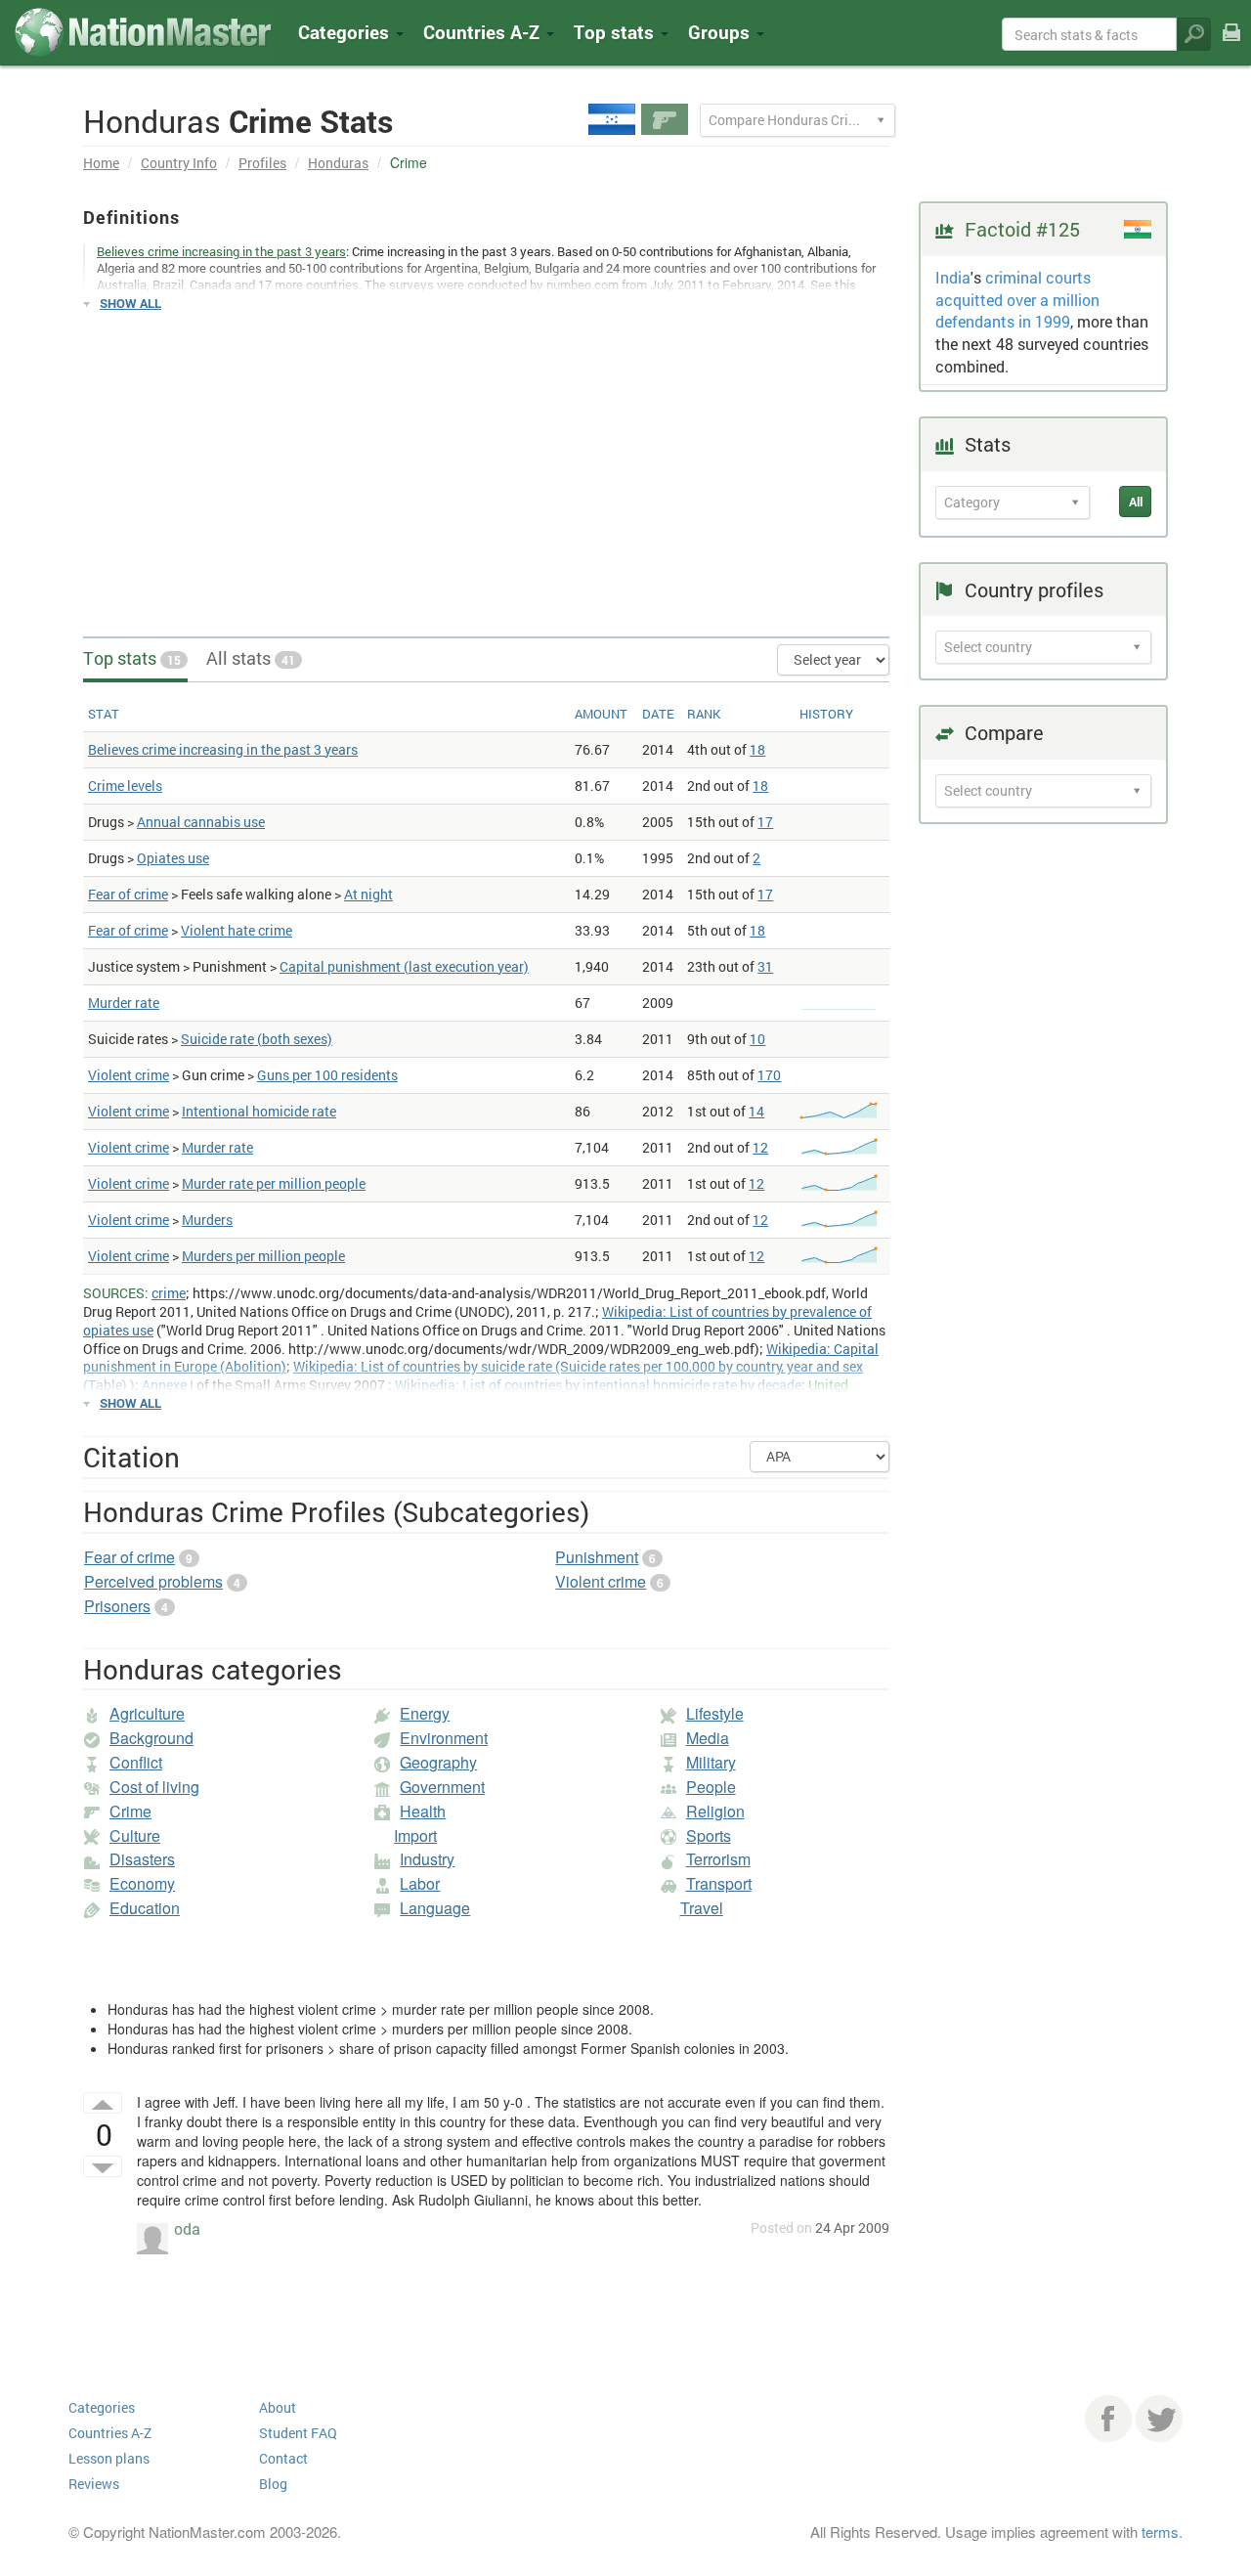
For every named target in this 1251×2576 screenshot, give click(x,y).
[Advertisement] (486, 465)
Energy (425, 1713)
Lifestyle (715, 1713)
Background (151, 1738)
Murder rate (124, 1003)
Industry (427, 1859)
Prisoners (117, 1606)
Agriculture (147, 1713)
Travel (702, 1908)
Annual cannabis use (201, 822)
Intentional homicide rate (259, 1111)
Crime (130, 1811)
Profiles (262, 163)
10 (757, 1039)
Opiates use (173, 858)
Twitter (1159, 2419)
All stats (251, 658)
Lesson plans (109, 2458)
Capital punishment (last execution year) (404, 966)
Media (708, 1738)
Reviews (94, 2484)
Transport (719, 1883)
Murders (207, 1220)
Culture (135, 1835)
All (1136, 502)
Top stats (132, 658)
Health (423, 1811)
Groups (721, 32)
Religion (715, 1811)
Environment (444, 1738)
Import (415, 1835)
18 (757, 749)
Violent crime (129, 1075)
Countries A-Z (110, 2433)
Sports (709, 1835)
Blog (273, 2484)
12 (760, 1147)
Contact (283, 2458)
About (278, 2407)
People (711, 1787)
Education (145, 1908)
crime (169, 1293)
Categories (346, 32)
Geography (438, 1762)
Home (101, 163)
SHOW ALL (130, 303)
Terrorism (718, 1859)
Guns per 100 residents (327, 1075)
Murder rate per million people (274, 1183)
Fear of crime (128, 894)
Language (435, 1908)
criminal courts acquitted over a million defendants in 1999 (1017, 300)
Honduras (338, 163)
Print (1231, 45)
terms (1160, 2532)
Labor (420, 1883)
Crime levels (125, 786)
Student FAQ (298, 2433)
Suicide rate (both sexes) (257, 1039)
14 (756, 1111)
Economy (142, 1883)
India (953, 277)
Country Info (179, 163)
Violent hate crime (237, 930)
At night (368, 894)
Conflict (136, 1762)
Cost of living (154, 1787)
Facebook (1108, 2419)
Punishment (597, 1557)
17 (765, 822)
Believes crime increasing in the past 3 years (223, 749)
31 (765, 966)
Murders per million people (263, 1256)
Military (711, 1762)
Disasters (142, 1859)
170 (769, 1075)
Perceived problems (153, 1581)
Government (442, 1787)
